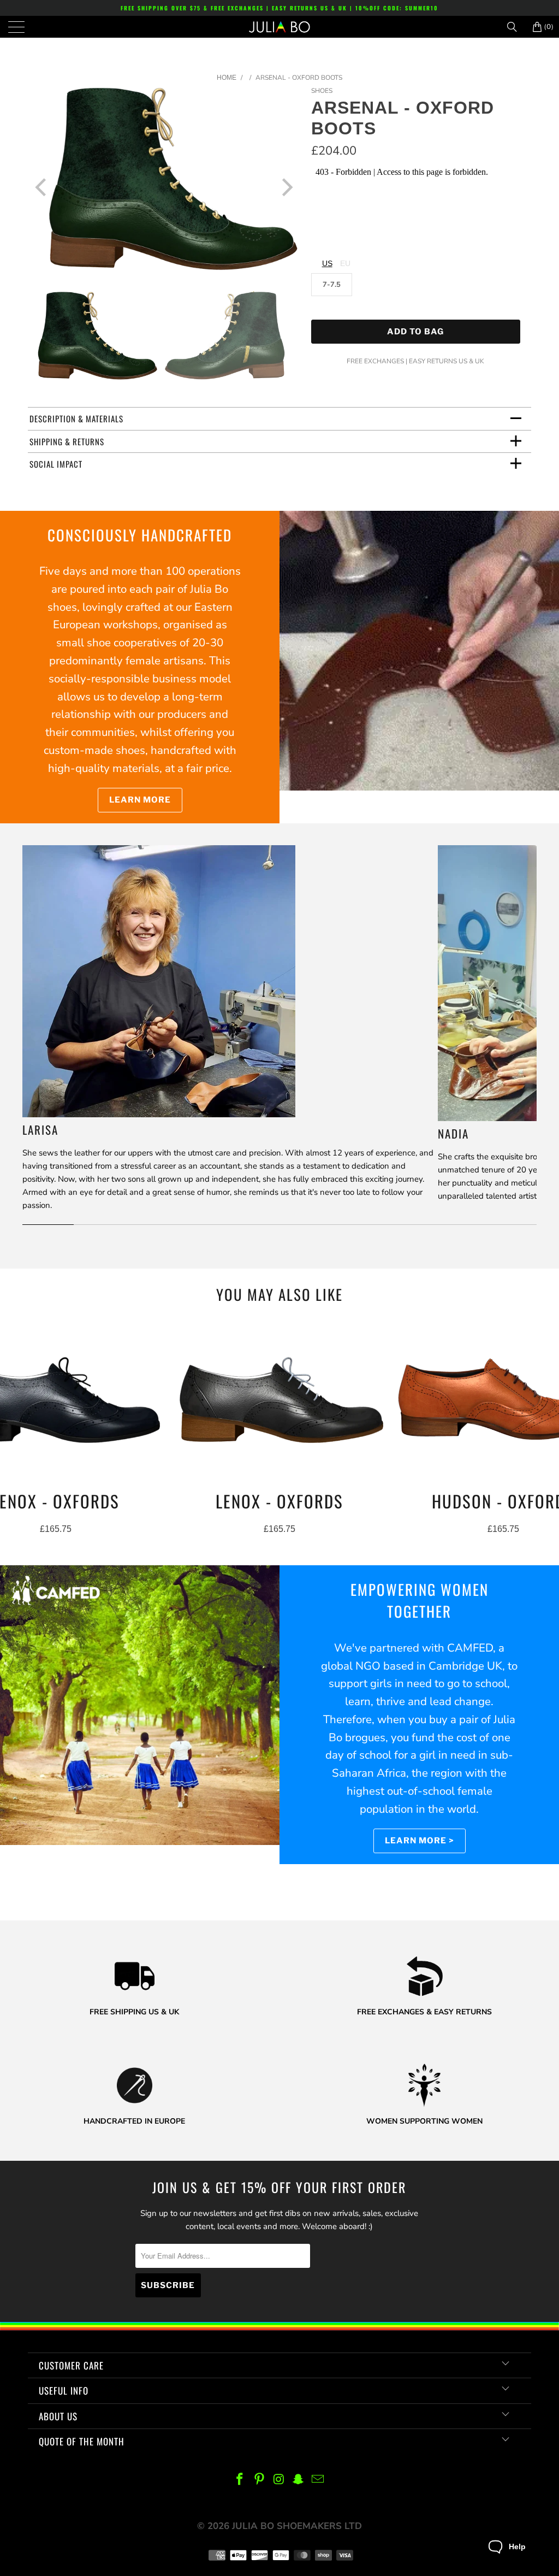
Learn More (140, 800)
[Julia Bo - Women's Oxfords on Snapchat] (299, 2480)
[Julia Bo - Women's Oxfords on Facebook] (240, 2480)
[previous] (42, 187)
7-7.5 (332, 285)
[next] (286, 187)
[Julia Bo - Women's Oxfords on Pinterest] (259, 2480)
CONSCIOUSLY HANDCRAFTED (140, 535)
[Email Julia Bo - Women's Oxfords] (318, 2480)
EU (345, 263)
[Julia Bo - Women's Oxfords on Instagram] (279, 2480)
